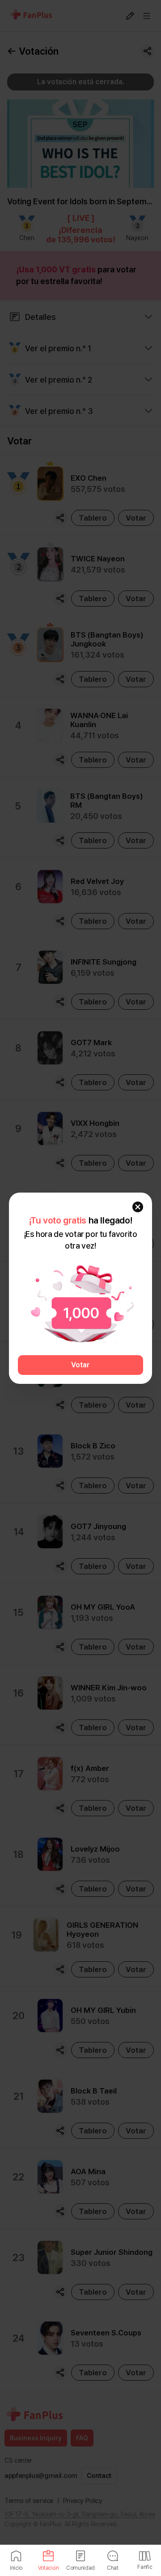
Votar (80, 1365)
